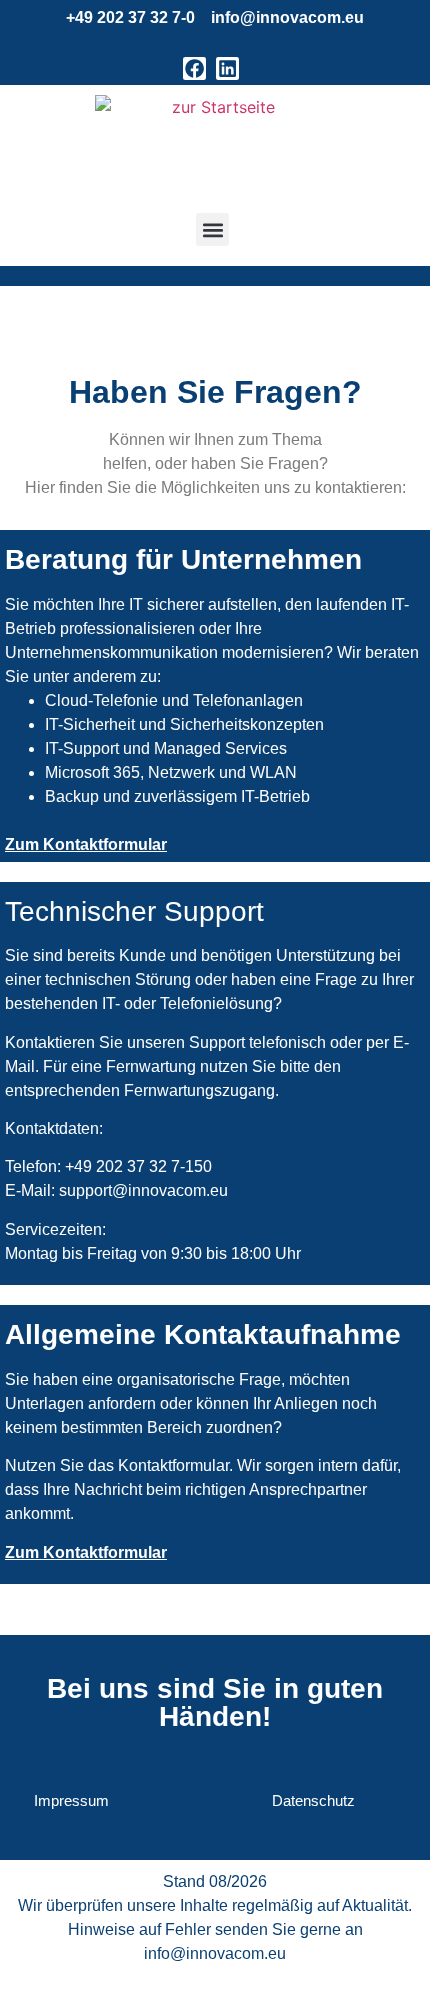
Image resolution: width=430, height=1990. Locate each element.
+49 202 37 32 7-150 (138, 1166)
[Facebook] (194, 68)
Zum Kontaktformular (86, 844)
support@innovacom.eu (143, 1190)
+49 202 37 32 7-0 (130, 17)
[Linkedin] (227, 68)
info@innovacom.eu (287, 17)
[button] (212, 229)
